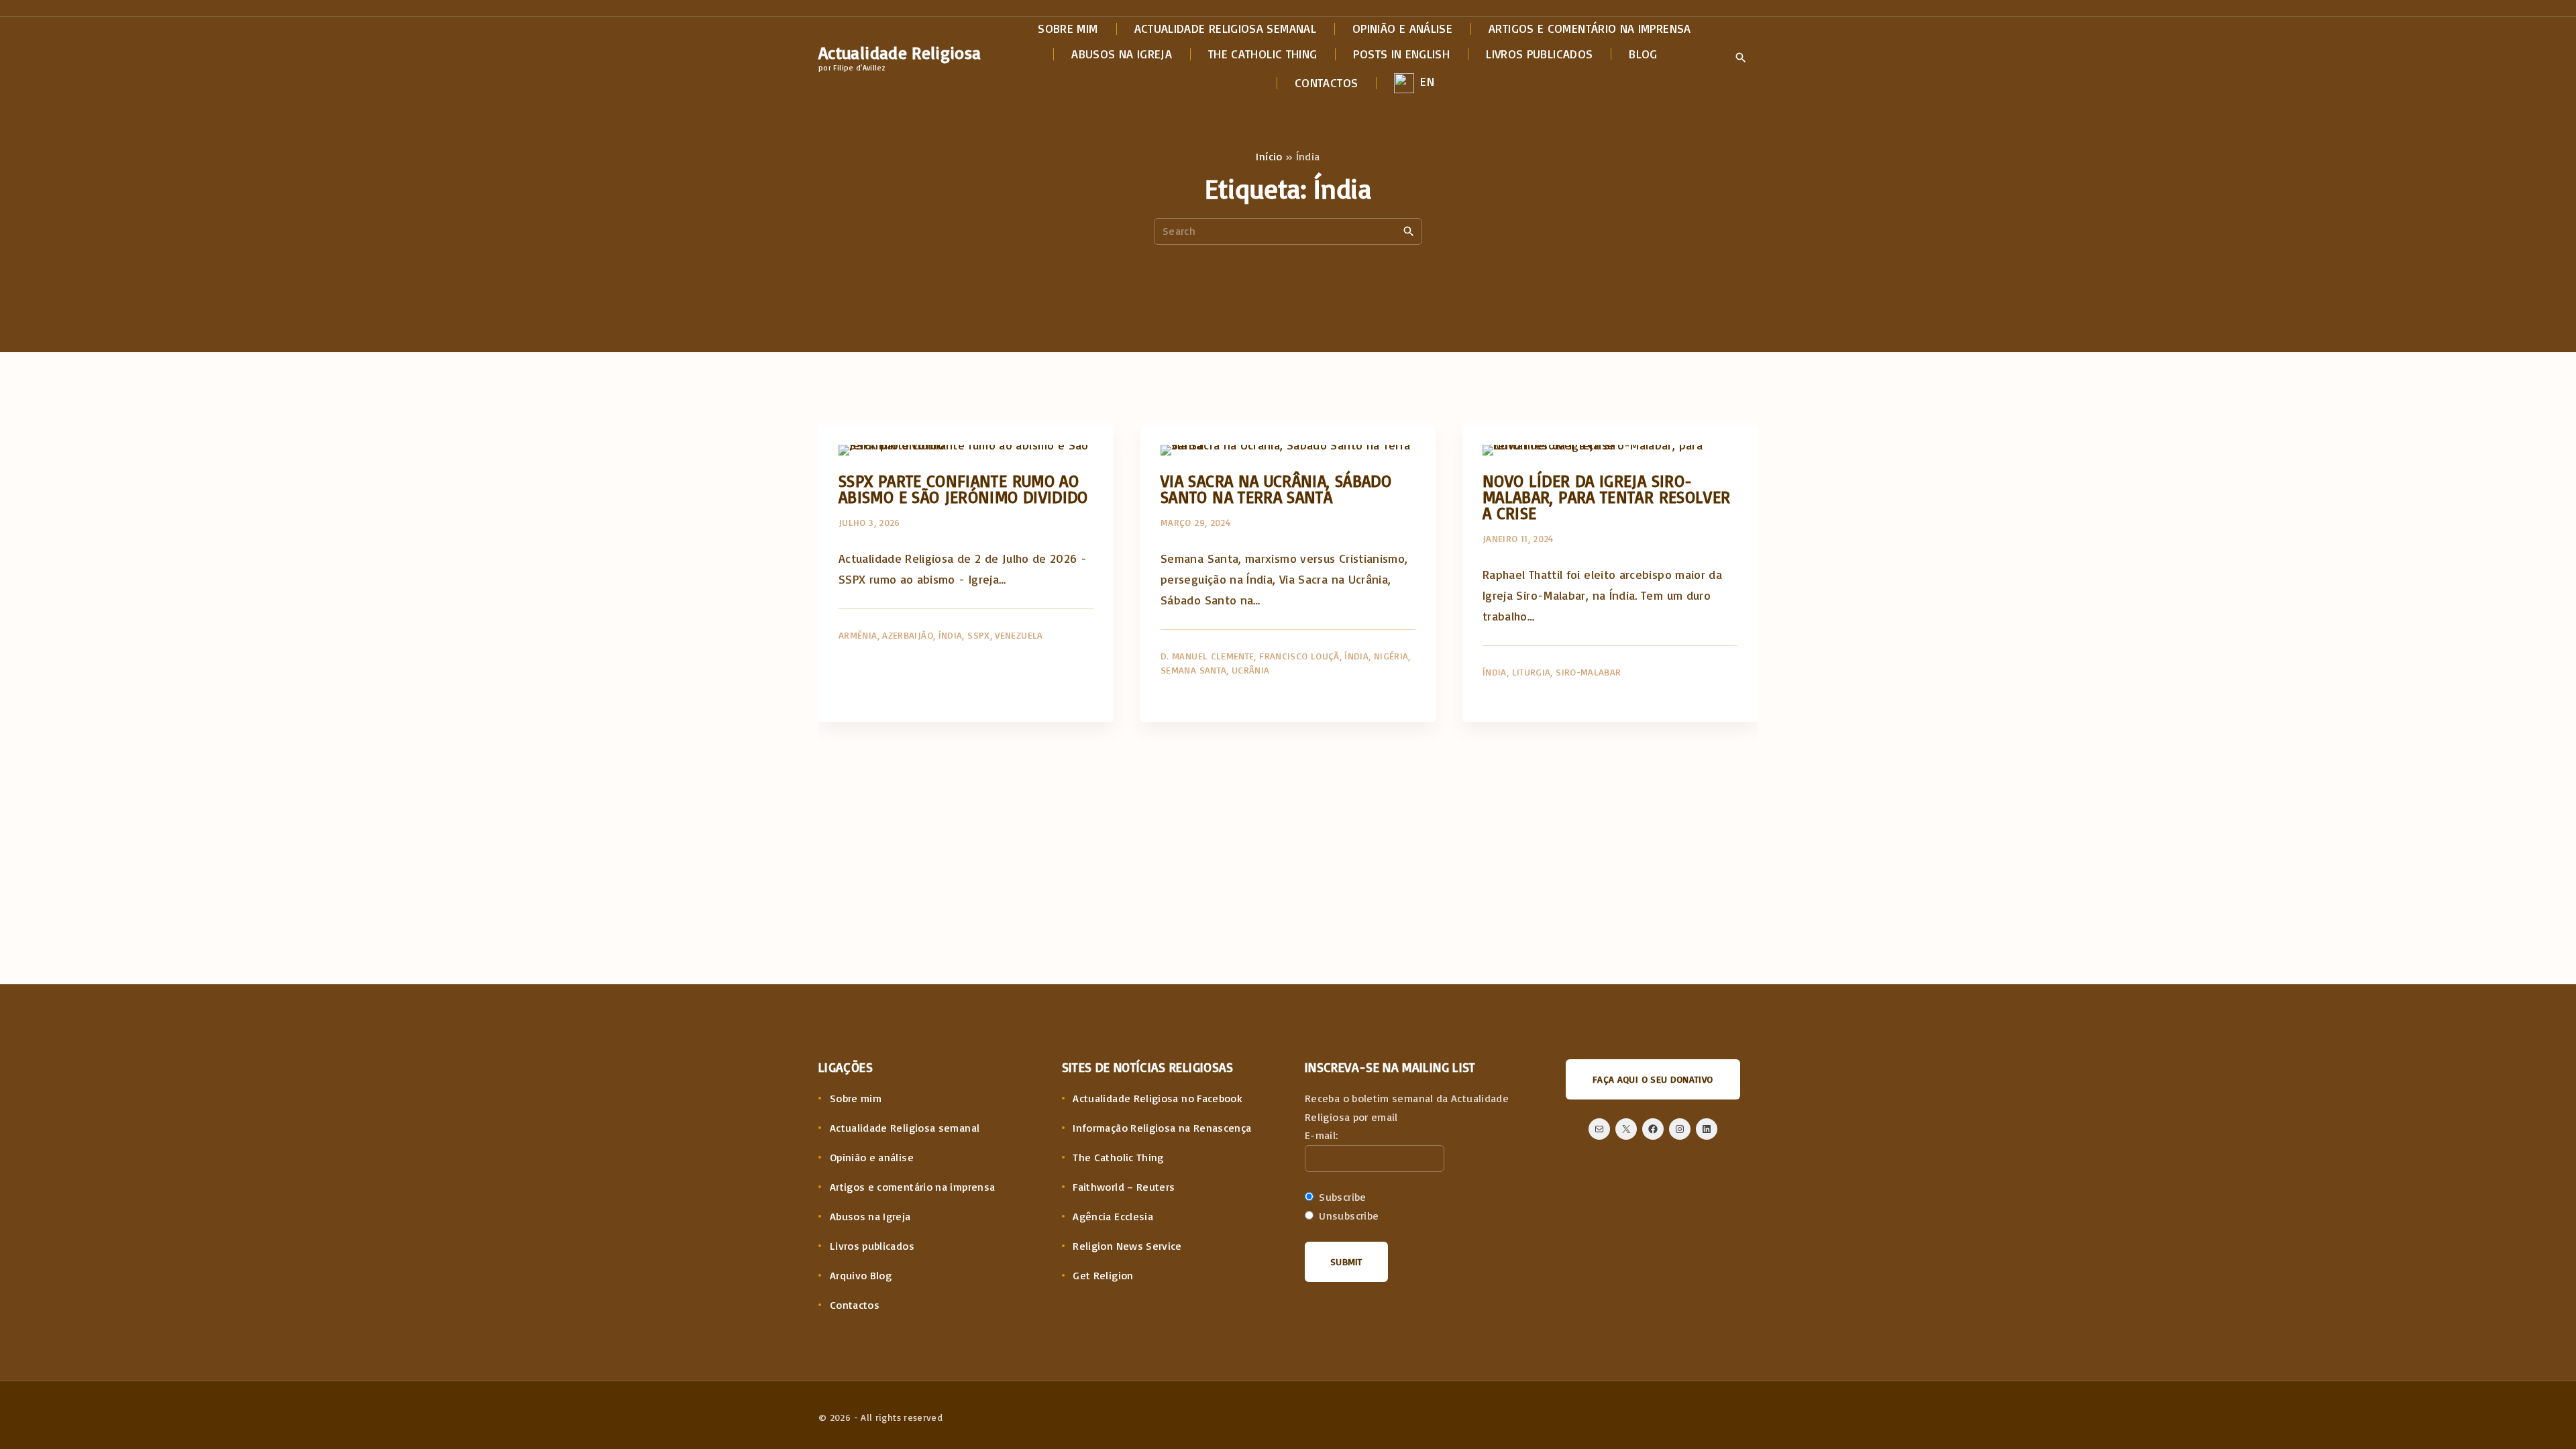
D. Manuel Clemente (1207, 656)
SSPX (978, 635)
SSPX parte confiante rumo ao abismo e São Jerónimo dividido (963, 489)
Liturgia (1532, 672)
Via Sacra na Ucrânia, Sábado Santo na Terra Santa (1276, 489)
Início (1269, 156)
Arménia (858, 635)
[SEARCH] (1409, 231)
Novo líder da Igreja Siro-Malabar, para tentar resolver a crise (1606, 497)
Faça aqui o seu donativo (1653, 1079)
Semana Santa (1193, 670)
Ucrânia (1251, 670)
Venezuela (1019, 635)
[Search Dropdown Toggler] (1740, 58)
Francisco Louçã (1299, 656)
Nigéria (1391, 656)
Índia (951, 635)
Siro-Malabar (1588, 672)
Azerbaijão (908, 635)
